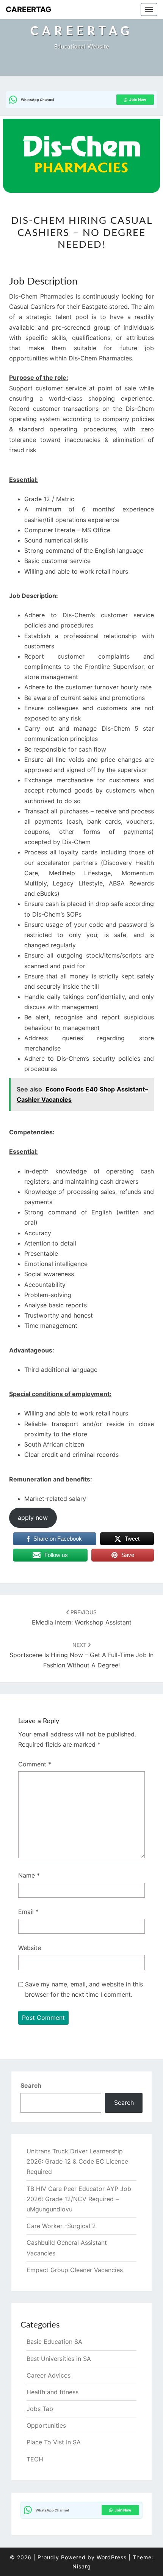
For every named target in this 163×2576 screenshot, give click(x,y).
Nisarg (82, 2566)
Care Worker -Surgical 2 (61, 2226)
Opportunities (46, 2425)
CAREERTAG (28, 9)
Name (29, 1875)
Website (30, 1948)
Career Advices (49, 2375)
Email (28, 1912)
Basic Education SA (54, 2342)
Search (31, 2085)
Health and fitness (53, 2392)
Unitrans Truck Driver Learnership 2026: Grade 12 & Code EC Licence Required (77, 2161)
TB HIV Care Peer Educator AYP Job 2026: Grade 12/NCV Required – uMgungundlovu (79, 2199)
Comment (35, 1764)
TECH (35, 2459)
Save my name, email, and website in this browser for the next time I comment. (84, 1989)
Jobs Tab (40, 2409)
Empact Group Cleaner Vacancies (75, 2270)
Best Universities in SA (59, 2359)
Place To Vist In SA (54, 2442)
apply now (33, 1518)
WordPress (112, 2557)
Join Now (138, 99)
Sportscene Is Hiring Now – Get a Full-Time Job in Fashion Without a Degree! (81, 1655)
